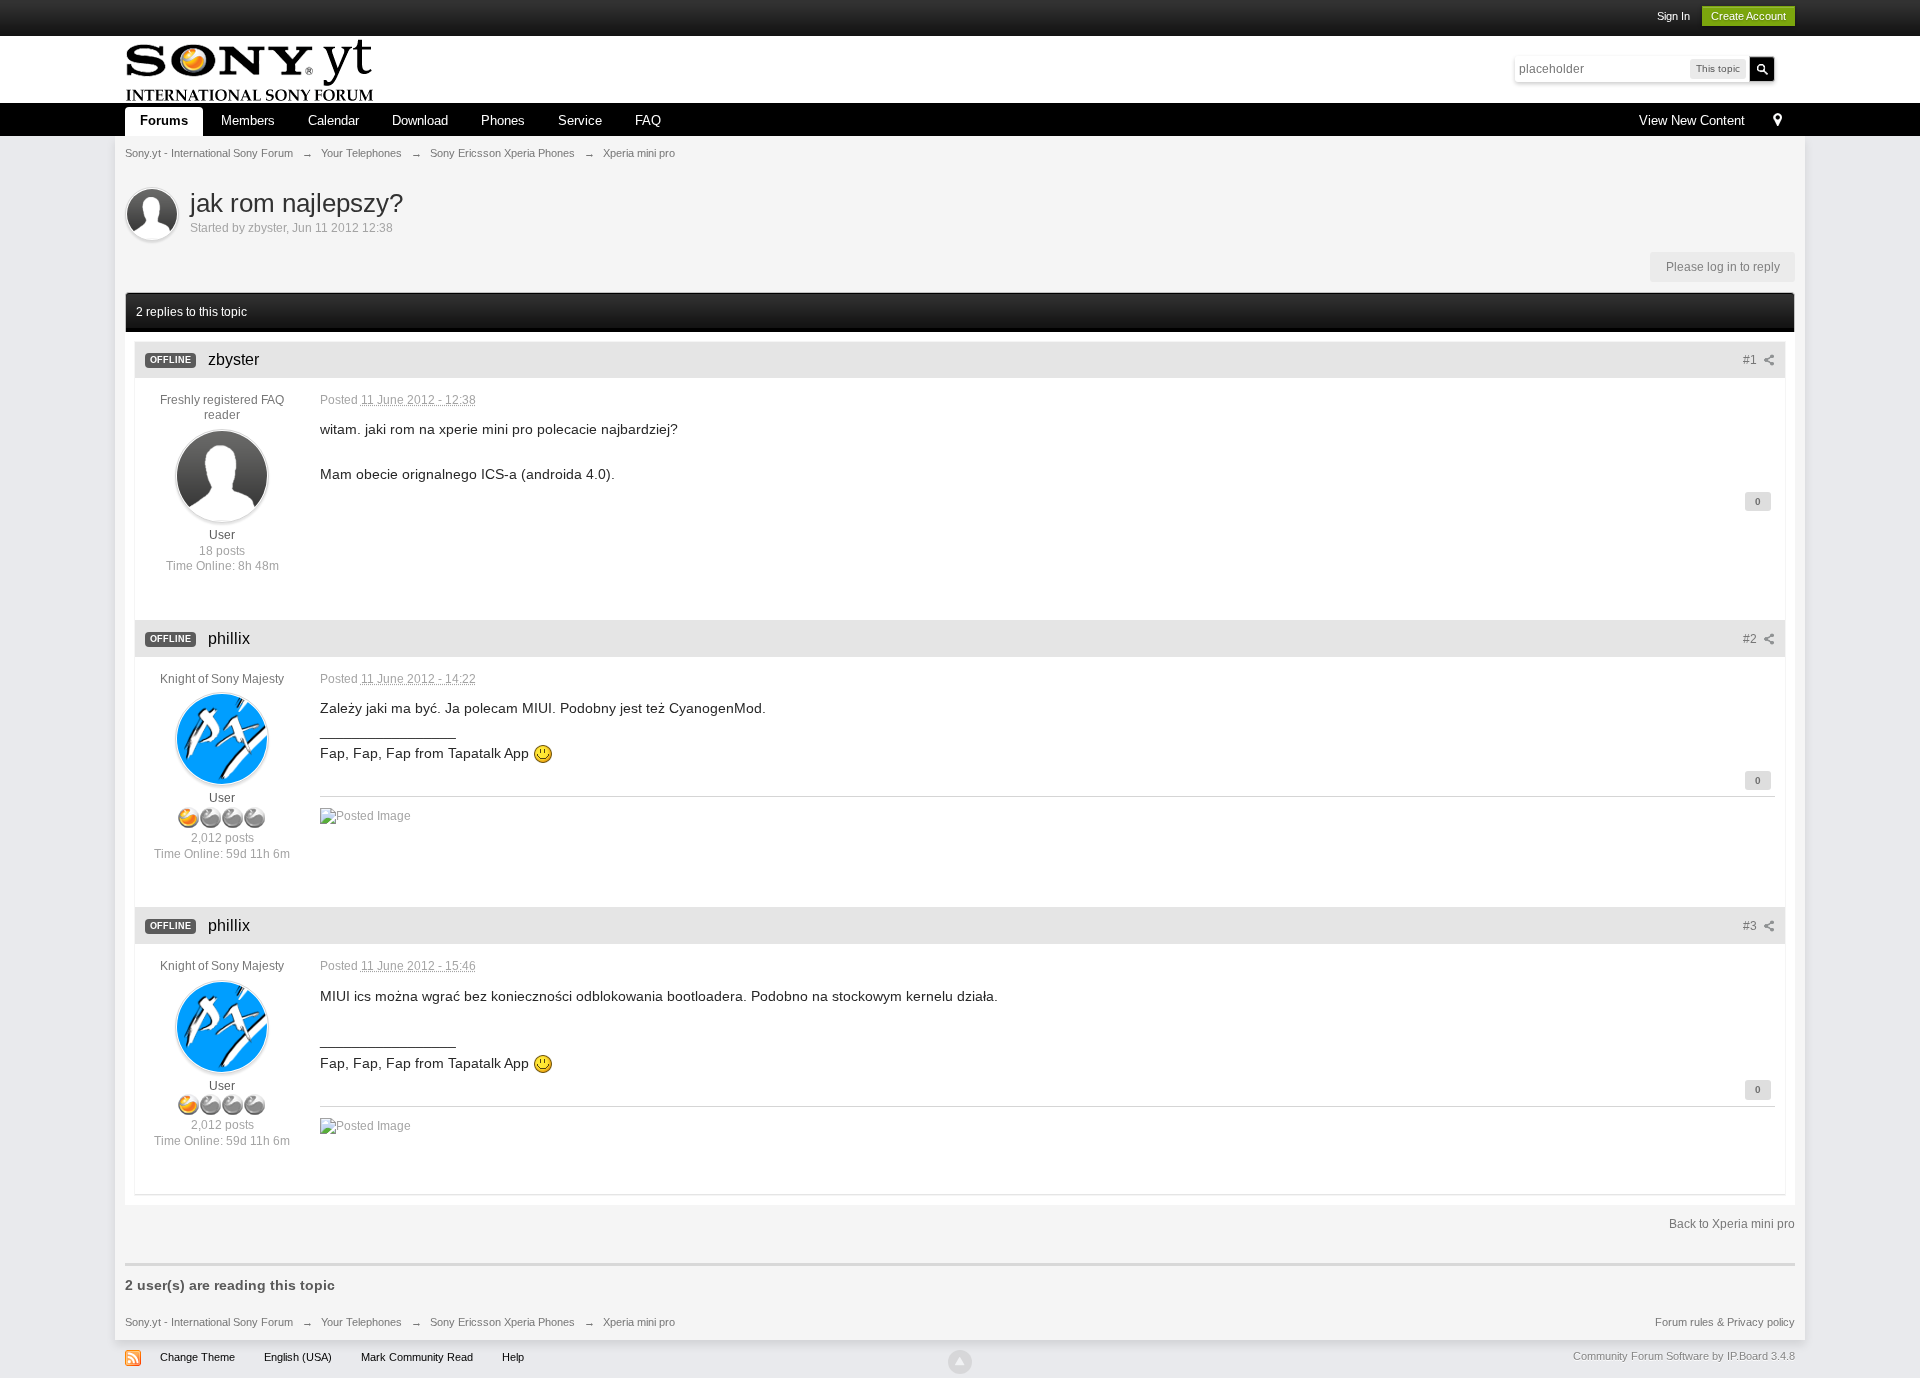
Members (248, 120)
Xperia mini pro (639, 1322)
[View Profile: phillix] (222, 739)
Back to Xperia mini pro (1732, 1224)
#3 (1751, 926)
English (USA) (298, 1357)
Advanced (1787, 68)
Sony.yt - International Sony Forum (209, 1322)
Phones (503, 120)
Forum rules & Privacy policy (1725, 1322)
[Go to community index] (249, 67)
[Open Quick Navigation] (1777, 121)
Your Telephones (361, 1322)
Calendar (333, 120)
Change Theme (197, 1357)
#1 (1751, 360)
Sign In (1673, 16)
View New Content (1692, 120)
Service (580, 120)
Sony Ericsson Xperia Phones (502, 1322)
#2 (1751, 639)
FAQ (648, 120)
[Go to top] (960, 1362)
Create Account (1748, 16)
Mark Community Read (417, 1357)
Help (513, 1357)
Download (420, 120)
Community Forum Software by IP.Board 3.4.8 (1684, 1356)
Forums (164, 120)
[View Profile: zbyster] (222, 475)
